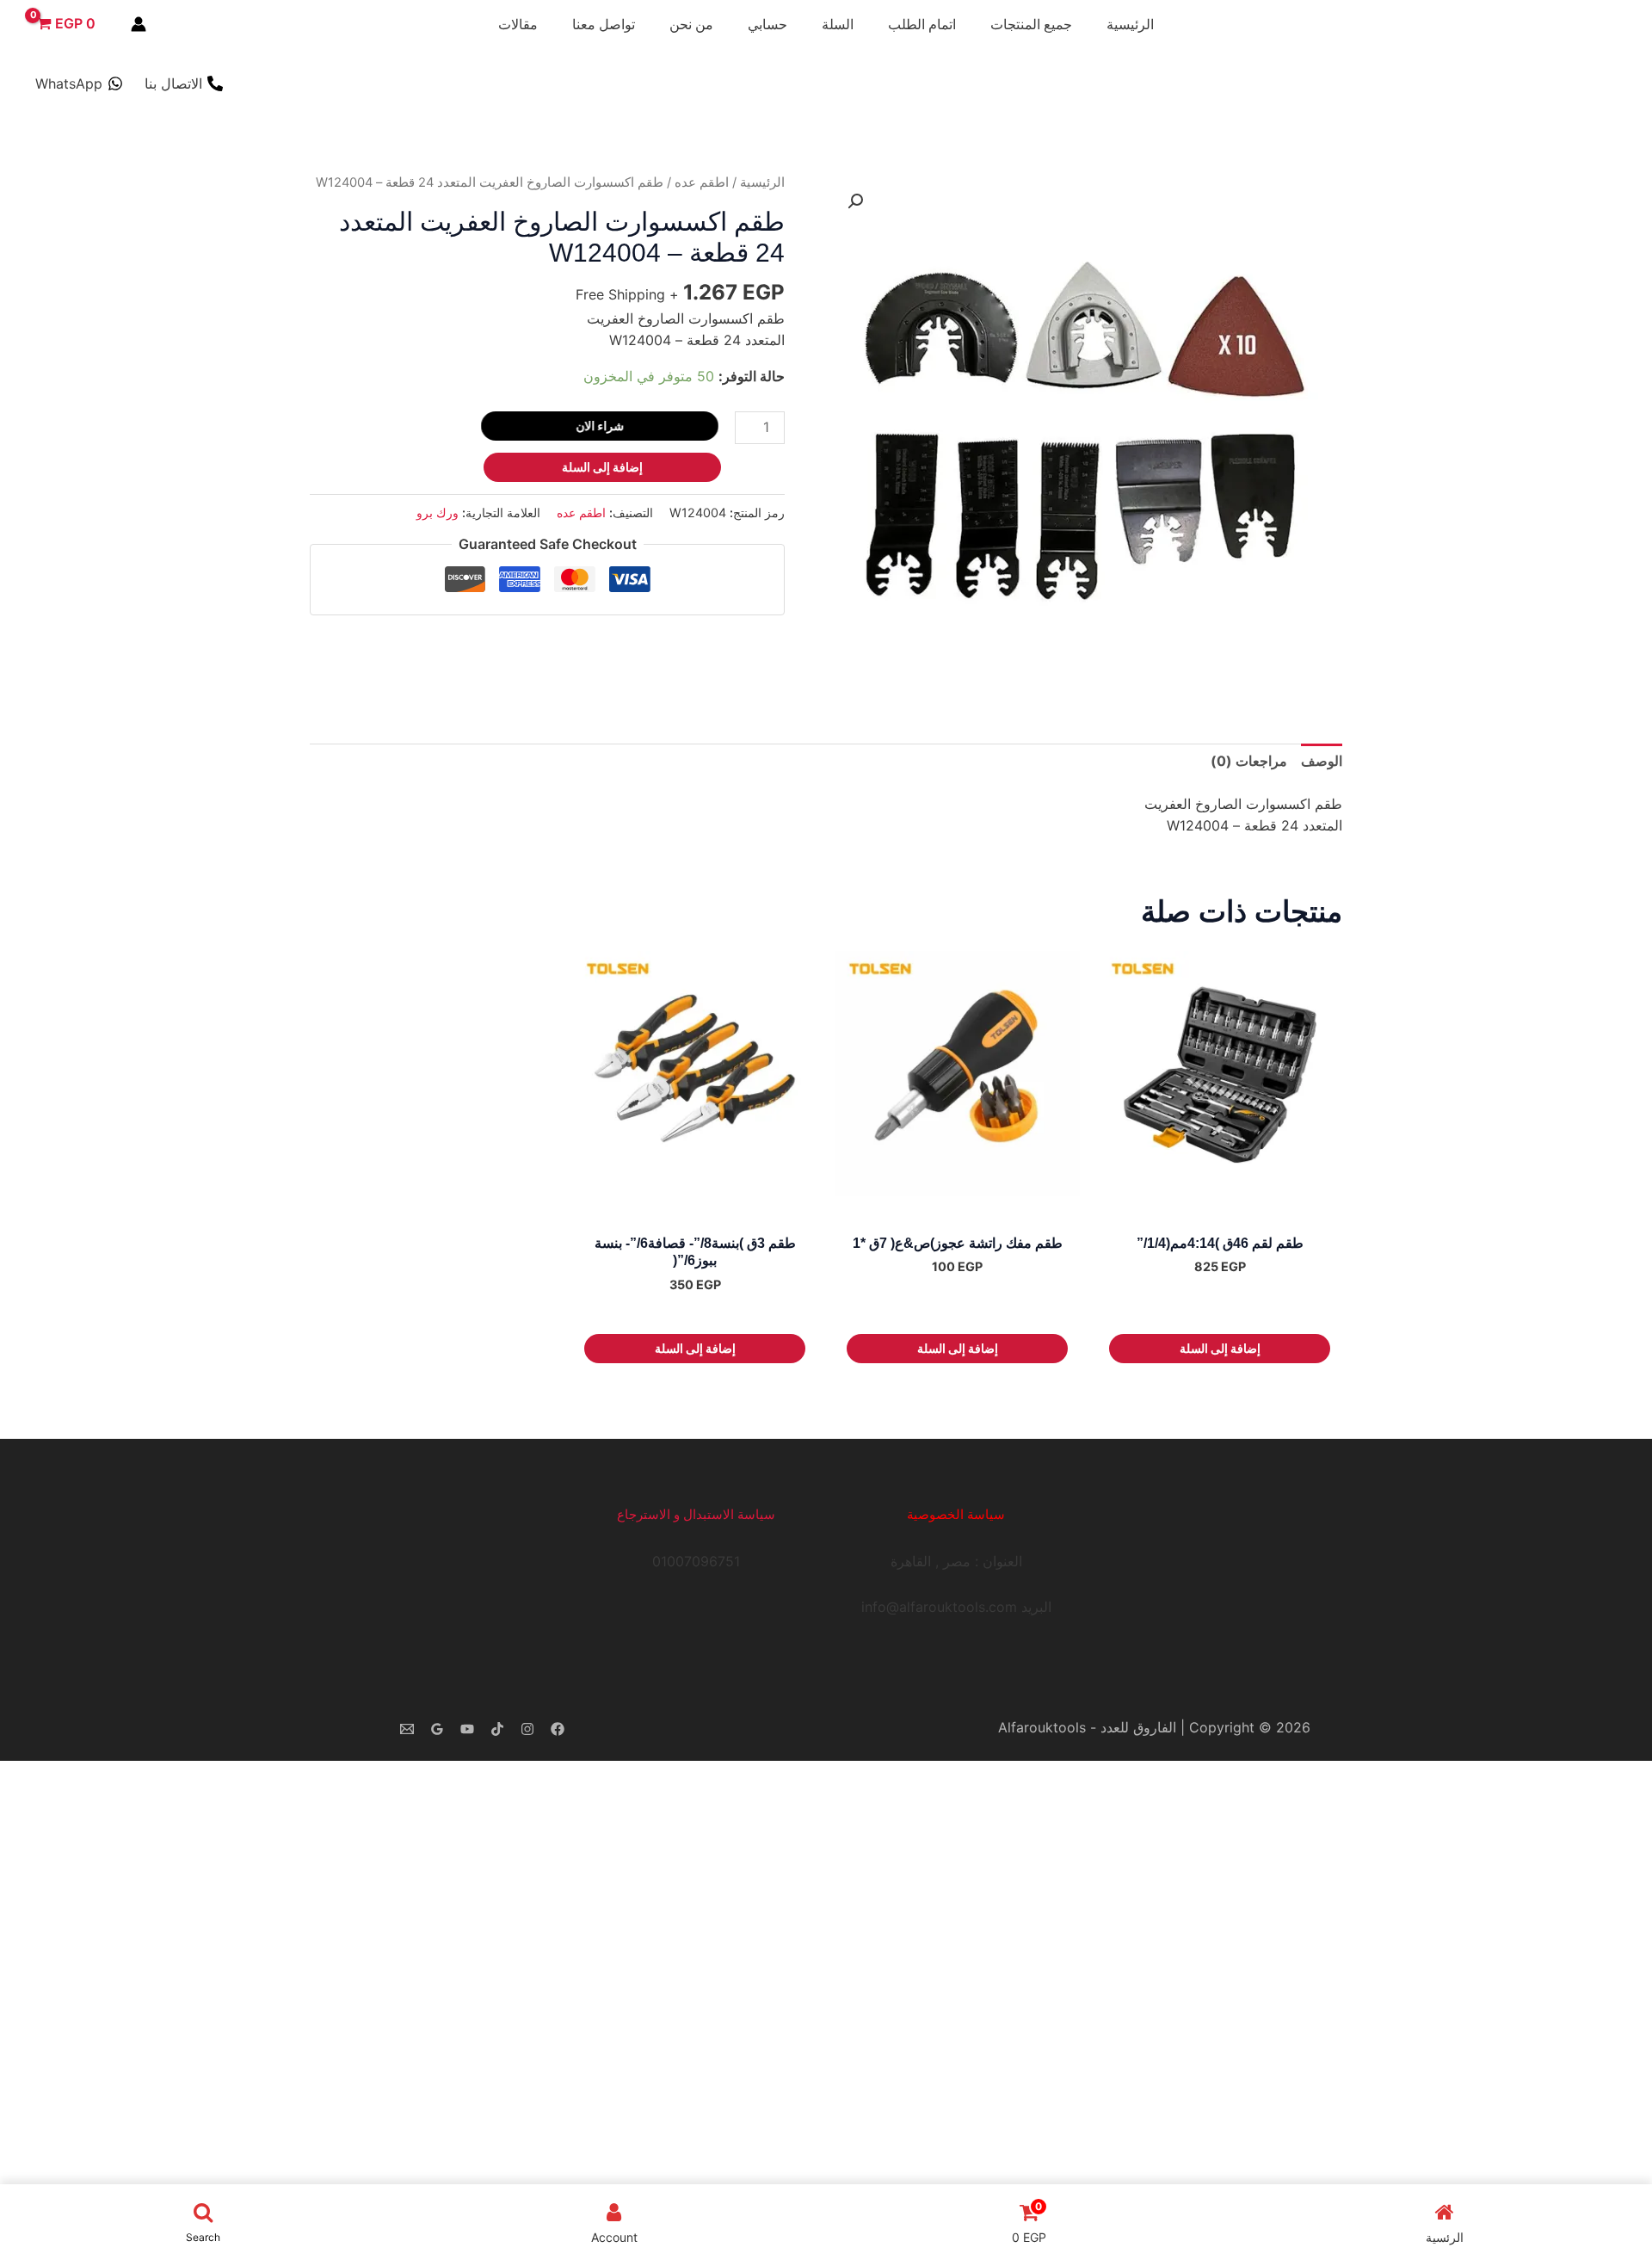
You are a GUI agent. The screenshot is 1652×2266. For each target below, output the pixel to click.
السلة (838, 24)
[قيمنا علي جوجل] (437, 1729)
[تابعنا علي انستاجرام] (527, 1729)
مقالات (518, 24)
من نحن (691, 24)
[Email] (407, 1729)
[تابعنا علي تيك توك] (497, 1729)
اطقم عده (702, 182)
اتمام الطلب (922, 24)
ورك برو (438, 512)
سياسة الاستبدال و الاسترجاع (696, 1515)
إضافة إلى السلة (602, 467)
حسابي (767, 24)
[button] (855, 201)
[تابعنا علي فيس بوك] (558, 1729)
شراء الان (596, 426)
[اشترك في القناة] (467, 1729)
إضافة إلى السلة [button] (1220, 1348)
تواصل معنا (604, 24)
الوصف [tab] (1322, 761)
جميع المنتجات (1031, 24)
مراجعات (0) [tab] (1249, 761)
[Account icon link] (139, 24)
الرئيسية (1130, 24)
